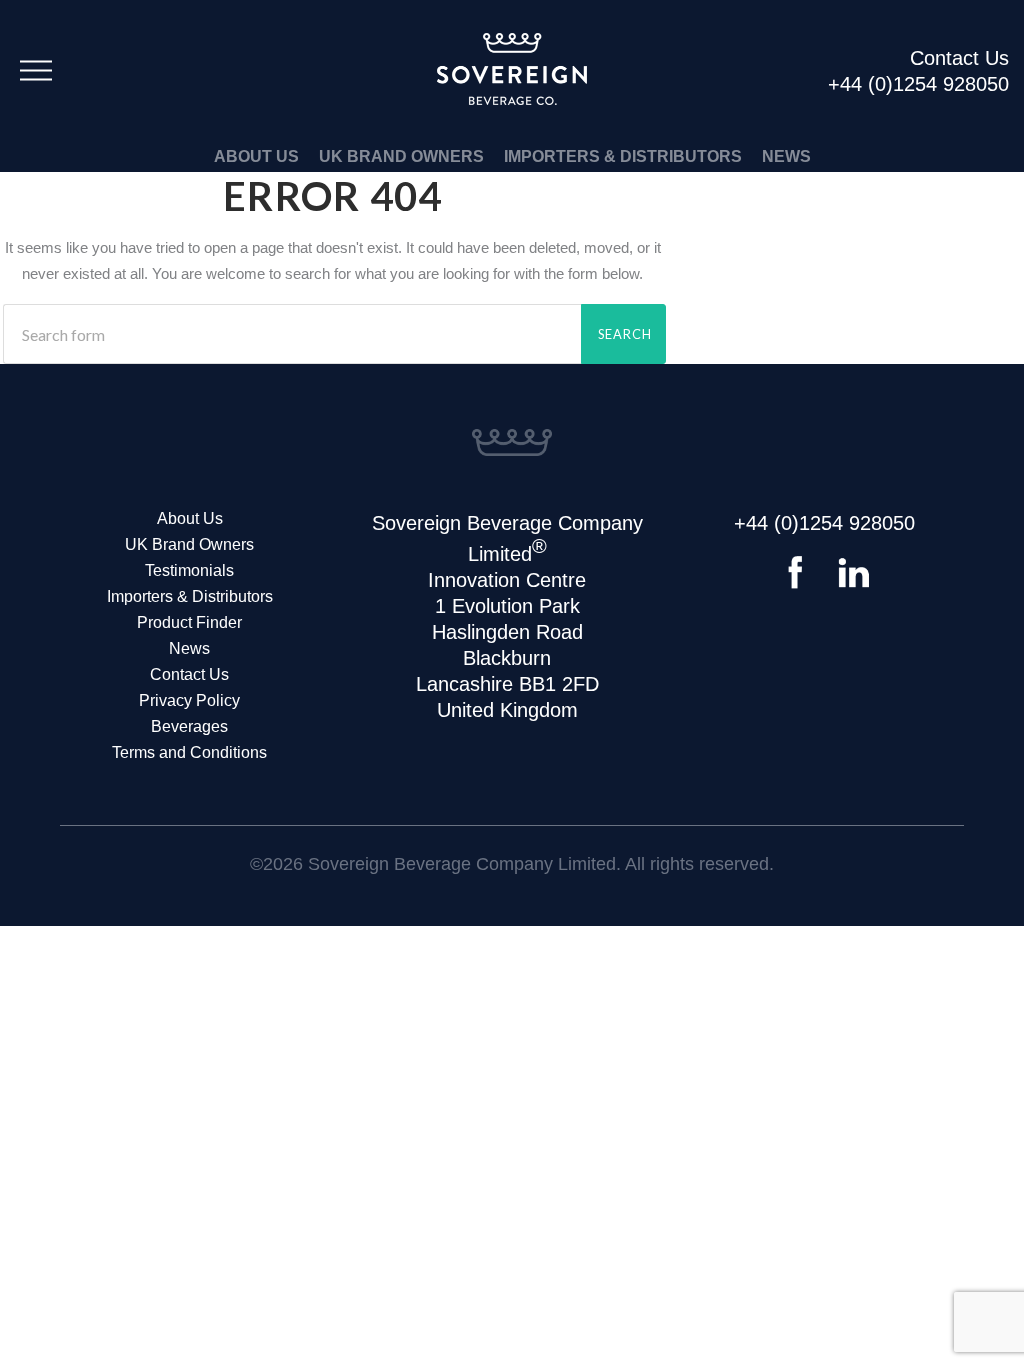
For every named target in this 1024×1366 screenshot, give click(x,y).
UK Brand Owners (401, 156)
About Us (256, 156)
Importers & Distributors (623, 156)
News (786, 156)
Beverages (189, 726)
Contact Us (189, 674)
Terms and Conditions (189, 752)
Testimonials (189, 570)
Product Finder (189, 622)
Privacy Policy (189, 700)
